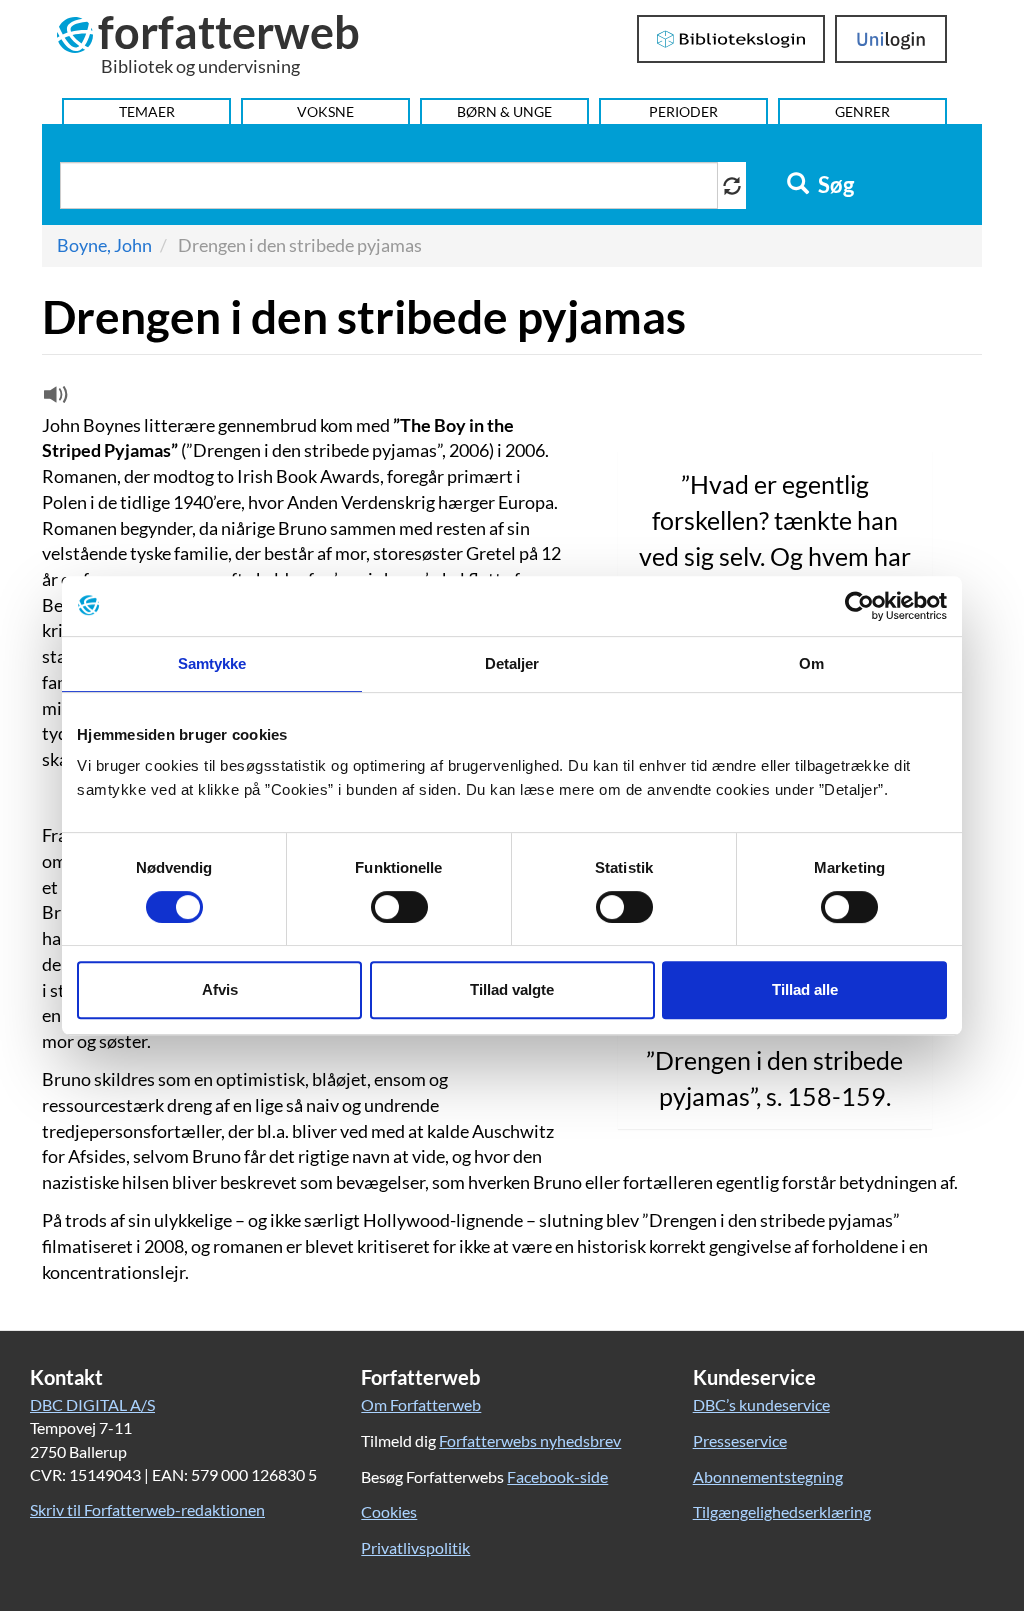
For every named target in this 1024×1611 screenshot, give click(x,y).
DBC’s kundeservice (761, 1404)
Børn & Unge (504, 111)
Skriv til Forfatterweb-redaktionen (147, 1509)
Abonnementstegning (768, 1476)
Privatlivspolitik (415, 1547)
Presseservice (740, 1440)
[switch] (399, 907)
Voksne (325, 111)
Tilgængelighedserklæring (782, 1511)
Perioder (683, 111)
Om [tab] (811, 663)
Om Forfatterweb (421, 1404)
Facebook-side (557, 1476)
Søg (834, 185)
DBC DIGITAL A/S (92, 1404)
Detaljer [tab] (512, 663)
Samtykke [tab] (212, 663)
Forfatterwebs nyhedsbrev (530, 1440)
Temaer (147, 111)
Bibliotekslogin (731, 39)
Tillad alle (805, 989)
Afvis (220, 989)
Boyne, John (104, 245)
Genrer (862, 111)
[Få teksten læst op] (53, 399)
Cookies (389, 1511)
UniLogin (891, 39)
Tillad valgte (512, 989)
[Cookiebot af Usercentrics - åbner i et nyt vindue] (859, 606)
